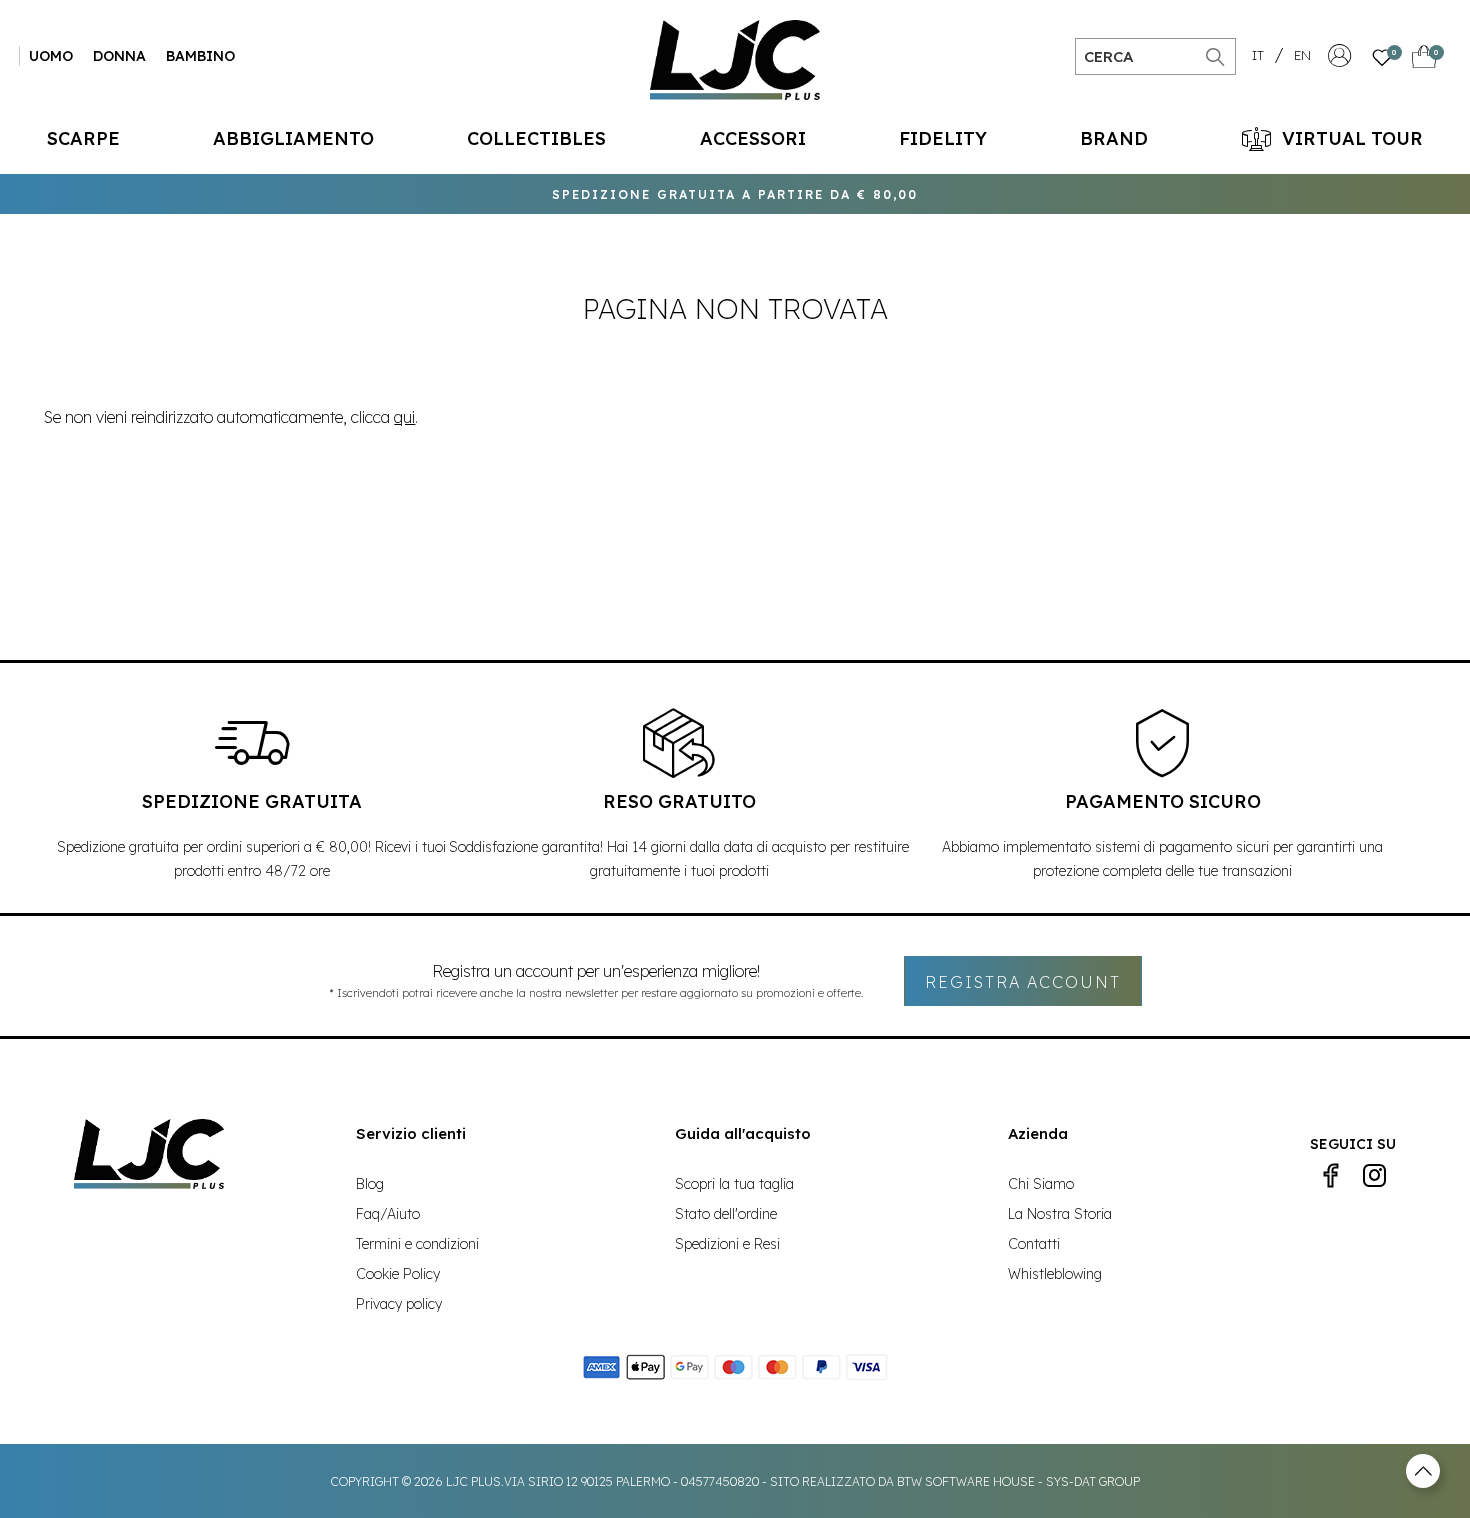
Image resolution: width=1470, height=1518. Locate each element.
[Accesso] (1340, 60)
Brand (1114, 138)
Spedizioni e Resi (727, 1244)
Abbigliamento (293, 138)
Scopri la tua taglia (734, 1184)
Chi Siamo (1041, 1184)
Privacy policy (399, 1304)
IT (1258, 55)
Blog (370, 1184)
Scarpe (83, 138)
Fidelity (943, 138)
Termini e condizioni (417, 1244)
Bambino (200, 56)
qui (404, 417)
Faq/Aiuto (388, 1214)
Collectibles (536, 138)
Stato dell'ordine (726, 1214)
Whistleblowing (1055, 1274)
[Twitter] (1375, 1176)
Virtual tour (1352, 138)
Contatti (1034, 1244)
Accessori (753, 138)
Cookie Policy (398, 1274)
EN (1302, 55)
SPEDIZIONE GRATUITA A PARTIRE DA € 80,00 (735, 194)
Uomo (51, 56)
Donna (119, 56)
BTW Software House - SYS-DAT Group (1018, 1481)
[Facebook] (1331, 1176)
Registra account (1023, 982)
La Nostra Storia (1060, 1214)
